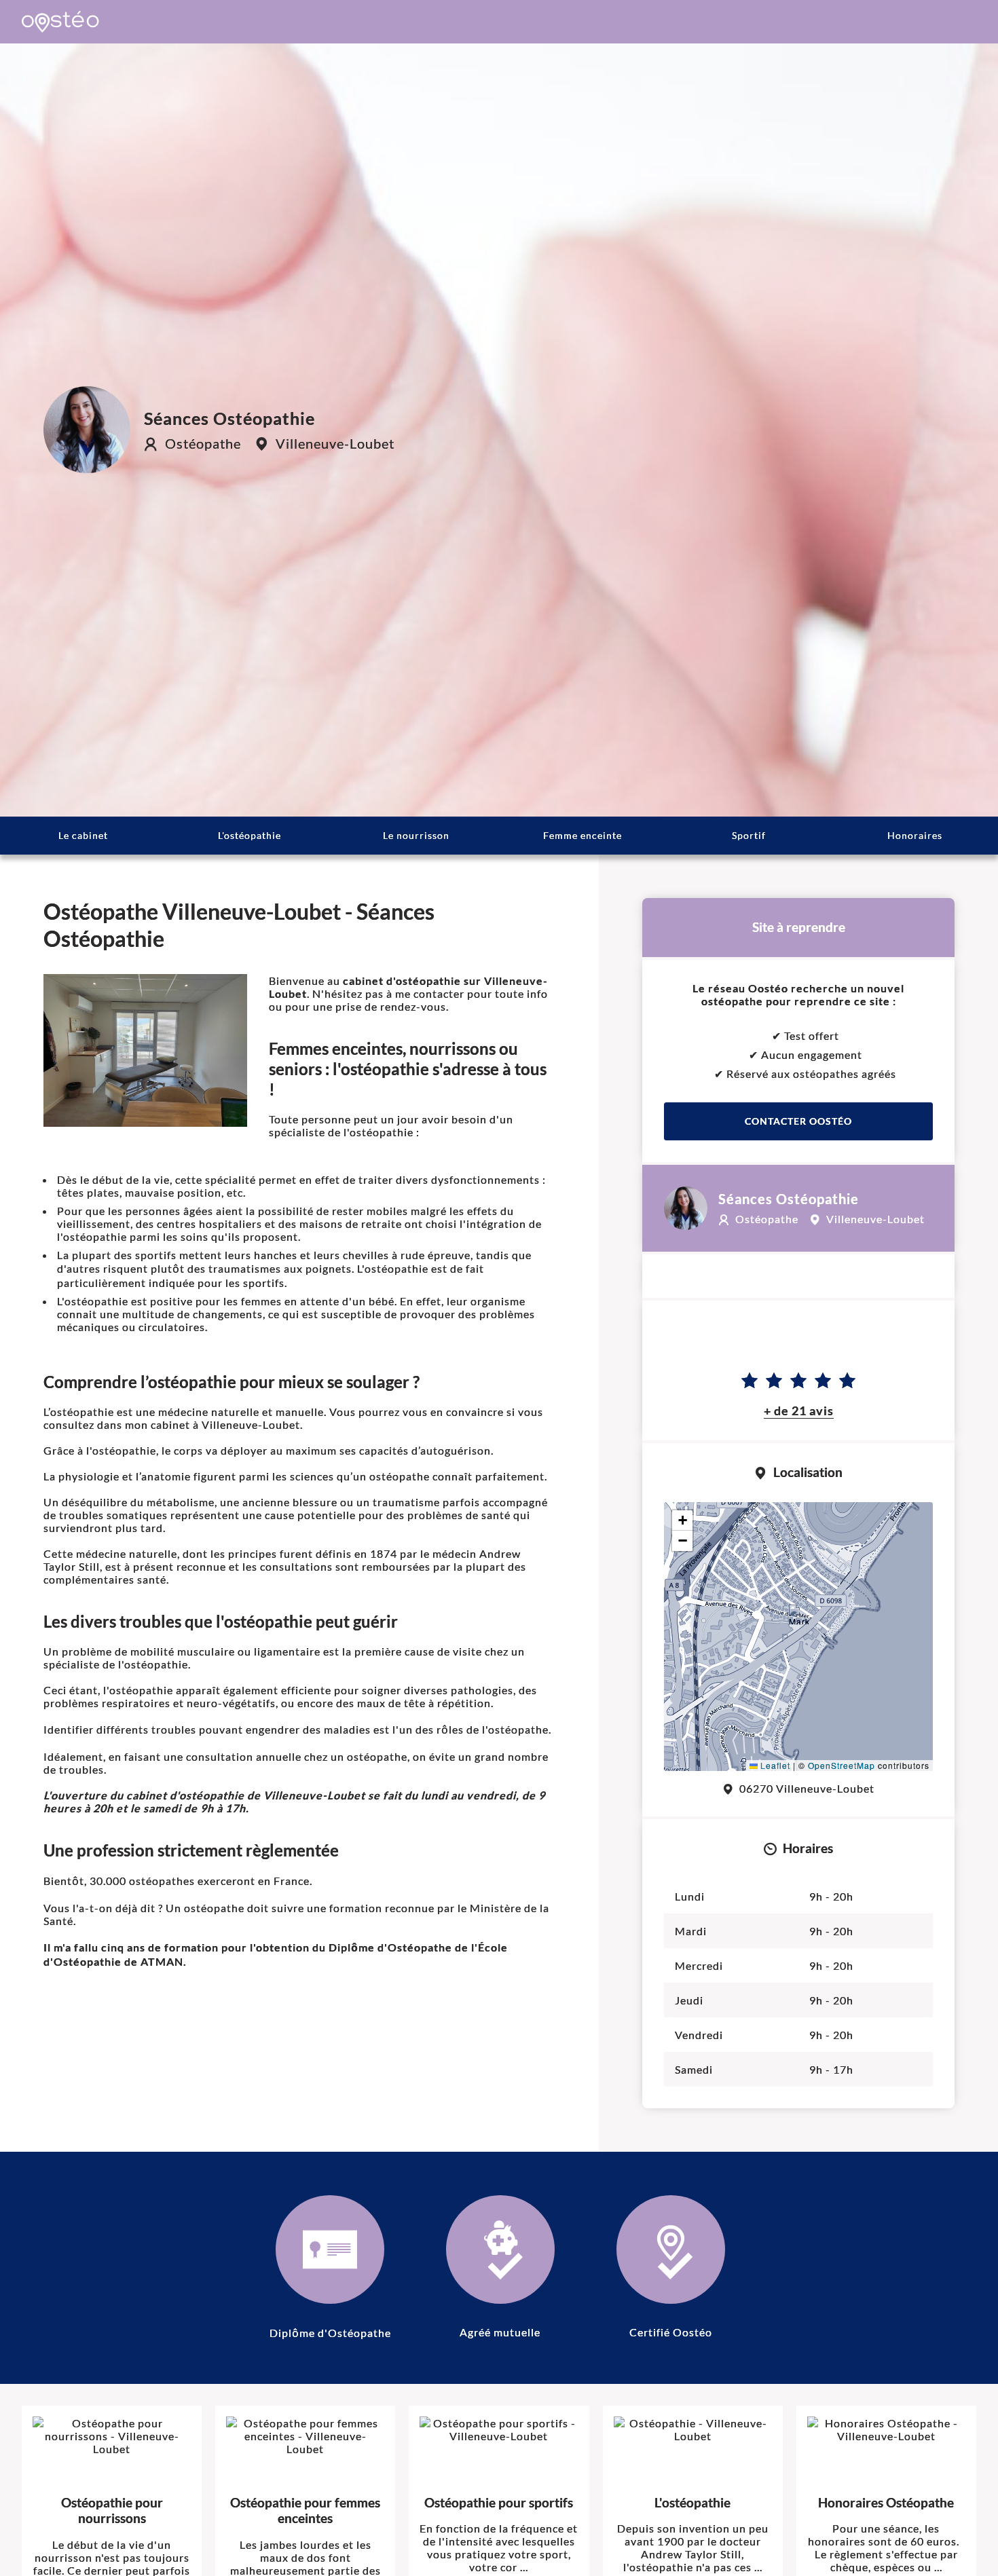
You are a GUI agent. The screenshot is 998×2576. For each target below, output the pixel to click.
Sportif (749, 835)
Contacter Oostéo (798, 1121)
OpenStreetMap (842, 1765)
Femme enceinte (583, 835)
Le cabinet (83, 835)
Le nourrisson (416, 835)
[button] (799, 1614)
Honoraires (915, 835)
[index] (60, 22)
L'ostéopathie (249, 835)
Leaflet (774, 1765)
